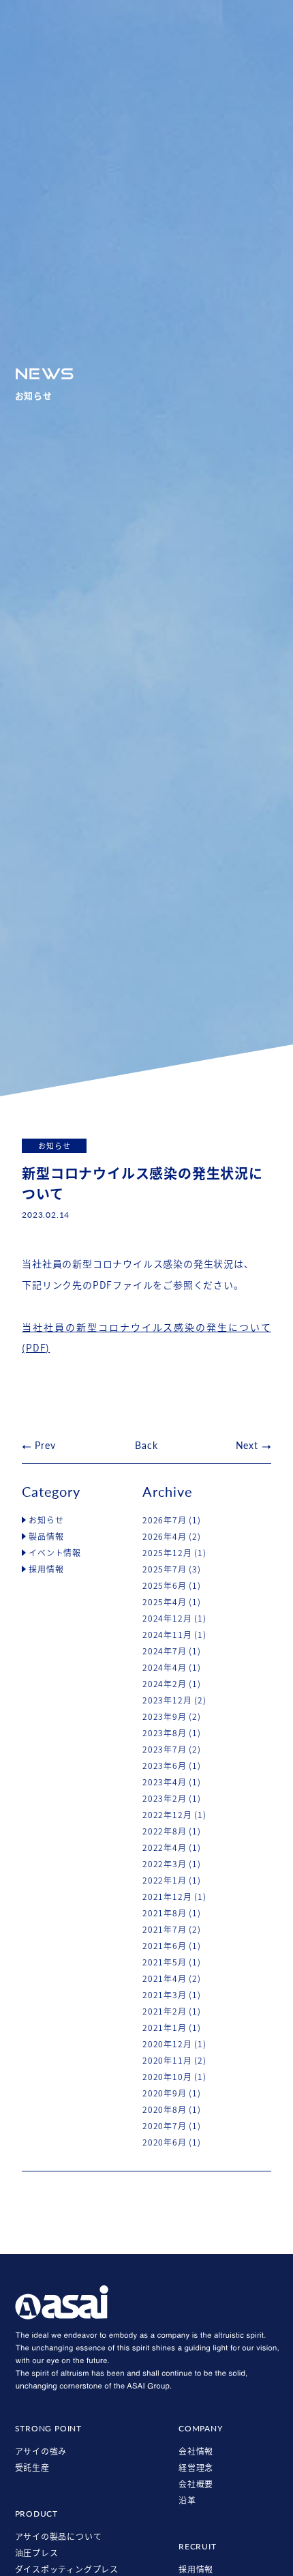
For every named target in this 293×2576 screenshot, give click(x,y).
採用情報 (46, 1569)
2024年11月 (167, 1635)
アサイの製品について (59, 2536)
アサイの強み (41, 2451)
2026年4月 (165, 1536)
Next (247, 1445)
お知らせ (46, 1520)
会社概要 (196, 2484)
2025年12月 (167, 1553)
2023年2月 (165, 1798)
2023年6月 (165, 1766)
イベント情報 (55, 1553)
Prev (45, 1445)
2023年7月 (165, 1749)
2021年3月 (165, 1995)
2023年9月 (165, 1716)
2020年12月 (167, 2044)
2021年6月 (165, 1946)
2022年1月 (165, 1880)
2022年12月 (167, 1815)
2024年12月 (167, 1618)
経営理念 (196, 2468)
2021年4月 (165, 1978)
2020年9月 (165, 2093)
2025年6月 (165, 1585)
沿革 (187, 2500)
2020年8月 (165, 2109)
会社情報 (196, 2451)
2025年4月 (165, 1602)
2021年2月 (165, 2011)
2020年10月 (167, 2077)
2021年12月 (167, 1897)
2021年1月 (165, 2028)
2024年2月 (165, 1684)
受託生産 (32, 2468)
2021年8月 (165, 1913)
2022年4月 (165, 1847)
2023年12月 (167, 1700)
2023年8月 (165, 1733)
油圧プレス (37, 2553)
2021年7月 (165, 1929)
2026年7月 (165, 1520)
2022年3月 (165, 1864)
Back (146, 1445)
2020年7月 (165, 2126)
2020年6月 (165, 2142)
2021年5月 (165, 1962)
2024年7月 (165, 1651)
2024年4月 (165, 1667)
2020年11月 (167, 2060)
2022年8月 (165, 1831)
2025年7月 (165, 1569)
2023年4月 (165, 1782)
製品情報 (46, 1536)
